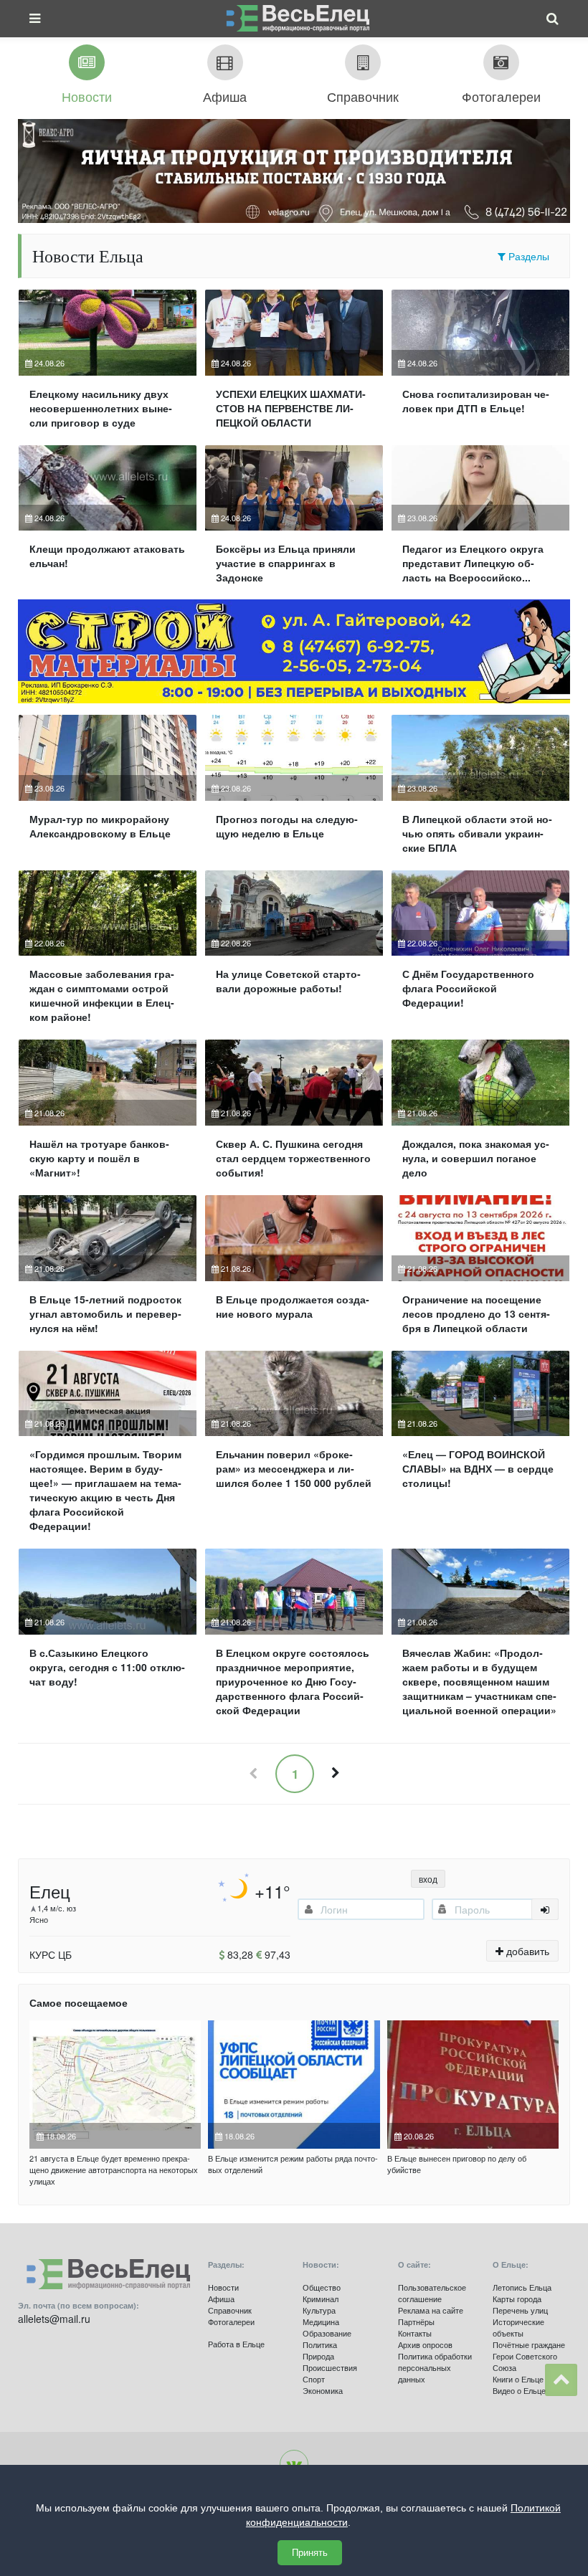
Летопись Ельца (522, 2287)
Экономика (323, 2390)
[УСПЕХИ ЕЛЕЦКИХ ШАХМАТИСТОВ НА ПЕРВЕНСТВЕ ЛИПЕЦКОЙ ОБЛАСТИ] (294, 365)
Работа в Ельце (236, 2344)
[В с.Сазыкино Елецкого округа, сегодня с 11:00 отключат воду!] (108, 1638)
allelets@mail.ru (54, 2319)
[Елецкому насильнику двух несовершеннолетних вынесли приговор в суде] (108, 365)
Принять (310, 2553)
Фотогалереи (231, 2321)
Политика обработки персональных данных (435, 2367)
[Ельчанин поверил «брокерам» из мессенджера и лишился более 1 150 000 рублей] (294, 1448)
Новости (223, 2287)
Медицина (321, 2321)
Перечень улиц (520, 2310)
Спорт (314, 2379)
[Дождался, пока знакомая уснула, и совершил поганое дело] (480, 1115)
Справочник (230, 2310)
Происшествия (330, 2367)
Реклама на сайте (431, 2310)
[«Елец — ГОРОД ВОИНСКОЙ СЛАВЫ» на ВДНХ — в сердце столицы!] (480, 1448)
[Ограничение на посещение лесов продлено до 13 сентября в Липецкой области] (480, 1270)
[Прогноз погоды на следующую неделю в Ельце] (294, 790)
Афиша (221, 2299)
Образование (327, 2333)
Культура (319, 2310)
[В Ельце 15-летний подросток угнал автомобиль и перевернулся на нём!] (108, 1270)
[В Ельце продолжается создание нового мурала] (294, 1270)
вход (428, 1879)
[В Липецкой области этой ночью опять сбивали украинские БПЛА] (480, 790)
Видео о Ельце (519, 2390)
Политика (320, 2344)
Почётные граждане (529, 2344)
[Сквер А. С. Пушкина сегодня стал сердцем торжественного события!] (294, 1115)
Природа (318, 2356)
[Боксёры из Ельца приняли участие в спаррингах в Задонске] (294, 521)
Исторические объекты (518, 2327)
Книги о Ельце (518, 2379)
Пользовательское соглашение (432, 2293)
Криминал (321, 2299)
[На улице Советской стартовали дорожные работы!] (294, 953)
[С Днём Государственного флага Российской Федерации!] (480, 953)
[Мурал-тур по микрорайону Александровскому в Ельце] (108, 790)
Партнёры (416, 2321)
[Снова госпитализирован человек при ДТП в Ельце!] (480, 365)
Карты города (517, 2299)
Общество (322, 2287)
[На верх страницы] (561, 2380)
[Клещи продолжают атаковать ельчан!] (108, 521)
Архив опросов (425, 2344)
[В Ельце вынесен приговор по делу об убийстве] (473, 2085)
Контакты (415, 2333)
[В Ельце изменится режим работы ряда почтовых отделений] (294, 2085)
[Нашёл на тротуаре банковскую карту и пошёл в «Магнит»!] (108, 1115)
